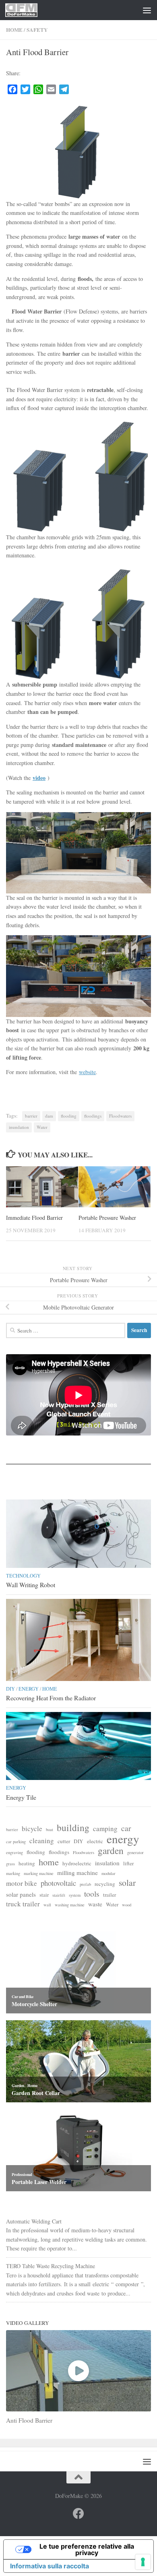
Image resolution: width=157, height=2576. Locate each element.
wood (127, 1905)
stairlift (59, 1895)
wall (47, 1905)
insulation (107, 1863)
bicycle (32, 1829)
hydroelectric (77, 1863)
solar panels (21, 1894)
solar (127, 1883)
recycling (105, 1884)
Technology (23, 1576)
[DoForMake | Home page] (27, 10)
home (49, 1862)
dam (49, 1116)
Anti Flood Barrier (29, 2420)
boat (50, 1829)
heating (27, 1863)
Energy (29, 1689)
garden (111, 1851)
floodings (93, 1116)
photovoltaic (58, 1883)
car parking (16, 1842)
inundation (19, 1127)
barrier (31, 1116)
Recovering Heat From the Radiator (51, 1698)
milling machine (77, 1873)
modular (108, 1873)
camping (105, 1829)
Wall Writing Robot (31, 1585)
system (75, 1895)
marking (13, 1873)
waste (95, 1904)
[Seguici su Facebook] (78, 2514)
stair (44, 1895)
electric (95, 1841)
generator (135, 1852)
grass (10, 1864)
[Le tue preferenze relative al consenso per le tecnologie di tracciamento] (143, 2562)
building (73, 1828)
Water (42, 1127)
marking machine (39, 1873)
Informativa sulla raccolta (50, 2566)
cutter (64, 1841)
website (87, 1072)
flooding (69, 1116)
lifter (128, 1863)
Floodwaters (120, 1116)
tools (92, 1894)
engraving (14, 1852)
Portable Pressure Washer (107, 1218)
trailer (109, 1895)
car (126, 1828)
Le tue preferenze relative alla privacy (87, 2549)
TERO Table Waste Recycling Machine (51, 2266)
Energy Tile (21, 1797)
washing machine (70, 1905)
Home (14, 30)
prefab (85, 1884)
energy (123, 1839)
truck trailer (23, 1904)
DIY (10, 1689)
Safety (37, 30)
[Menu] (147, 10)
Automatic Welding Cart (34, 2221)
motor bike (22, 1883)
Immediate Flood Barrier (34, 1218)
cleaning (42, 1841)
